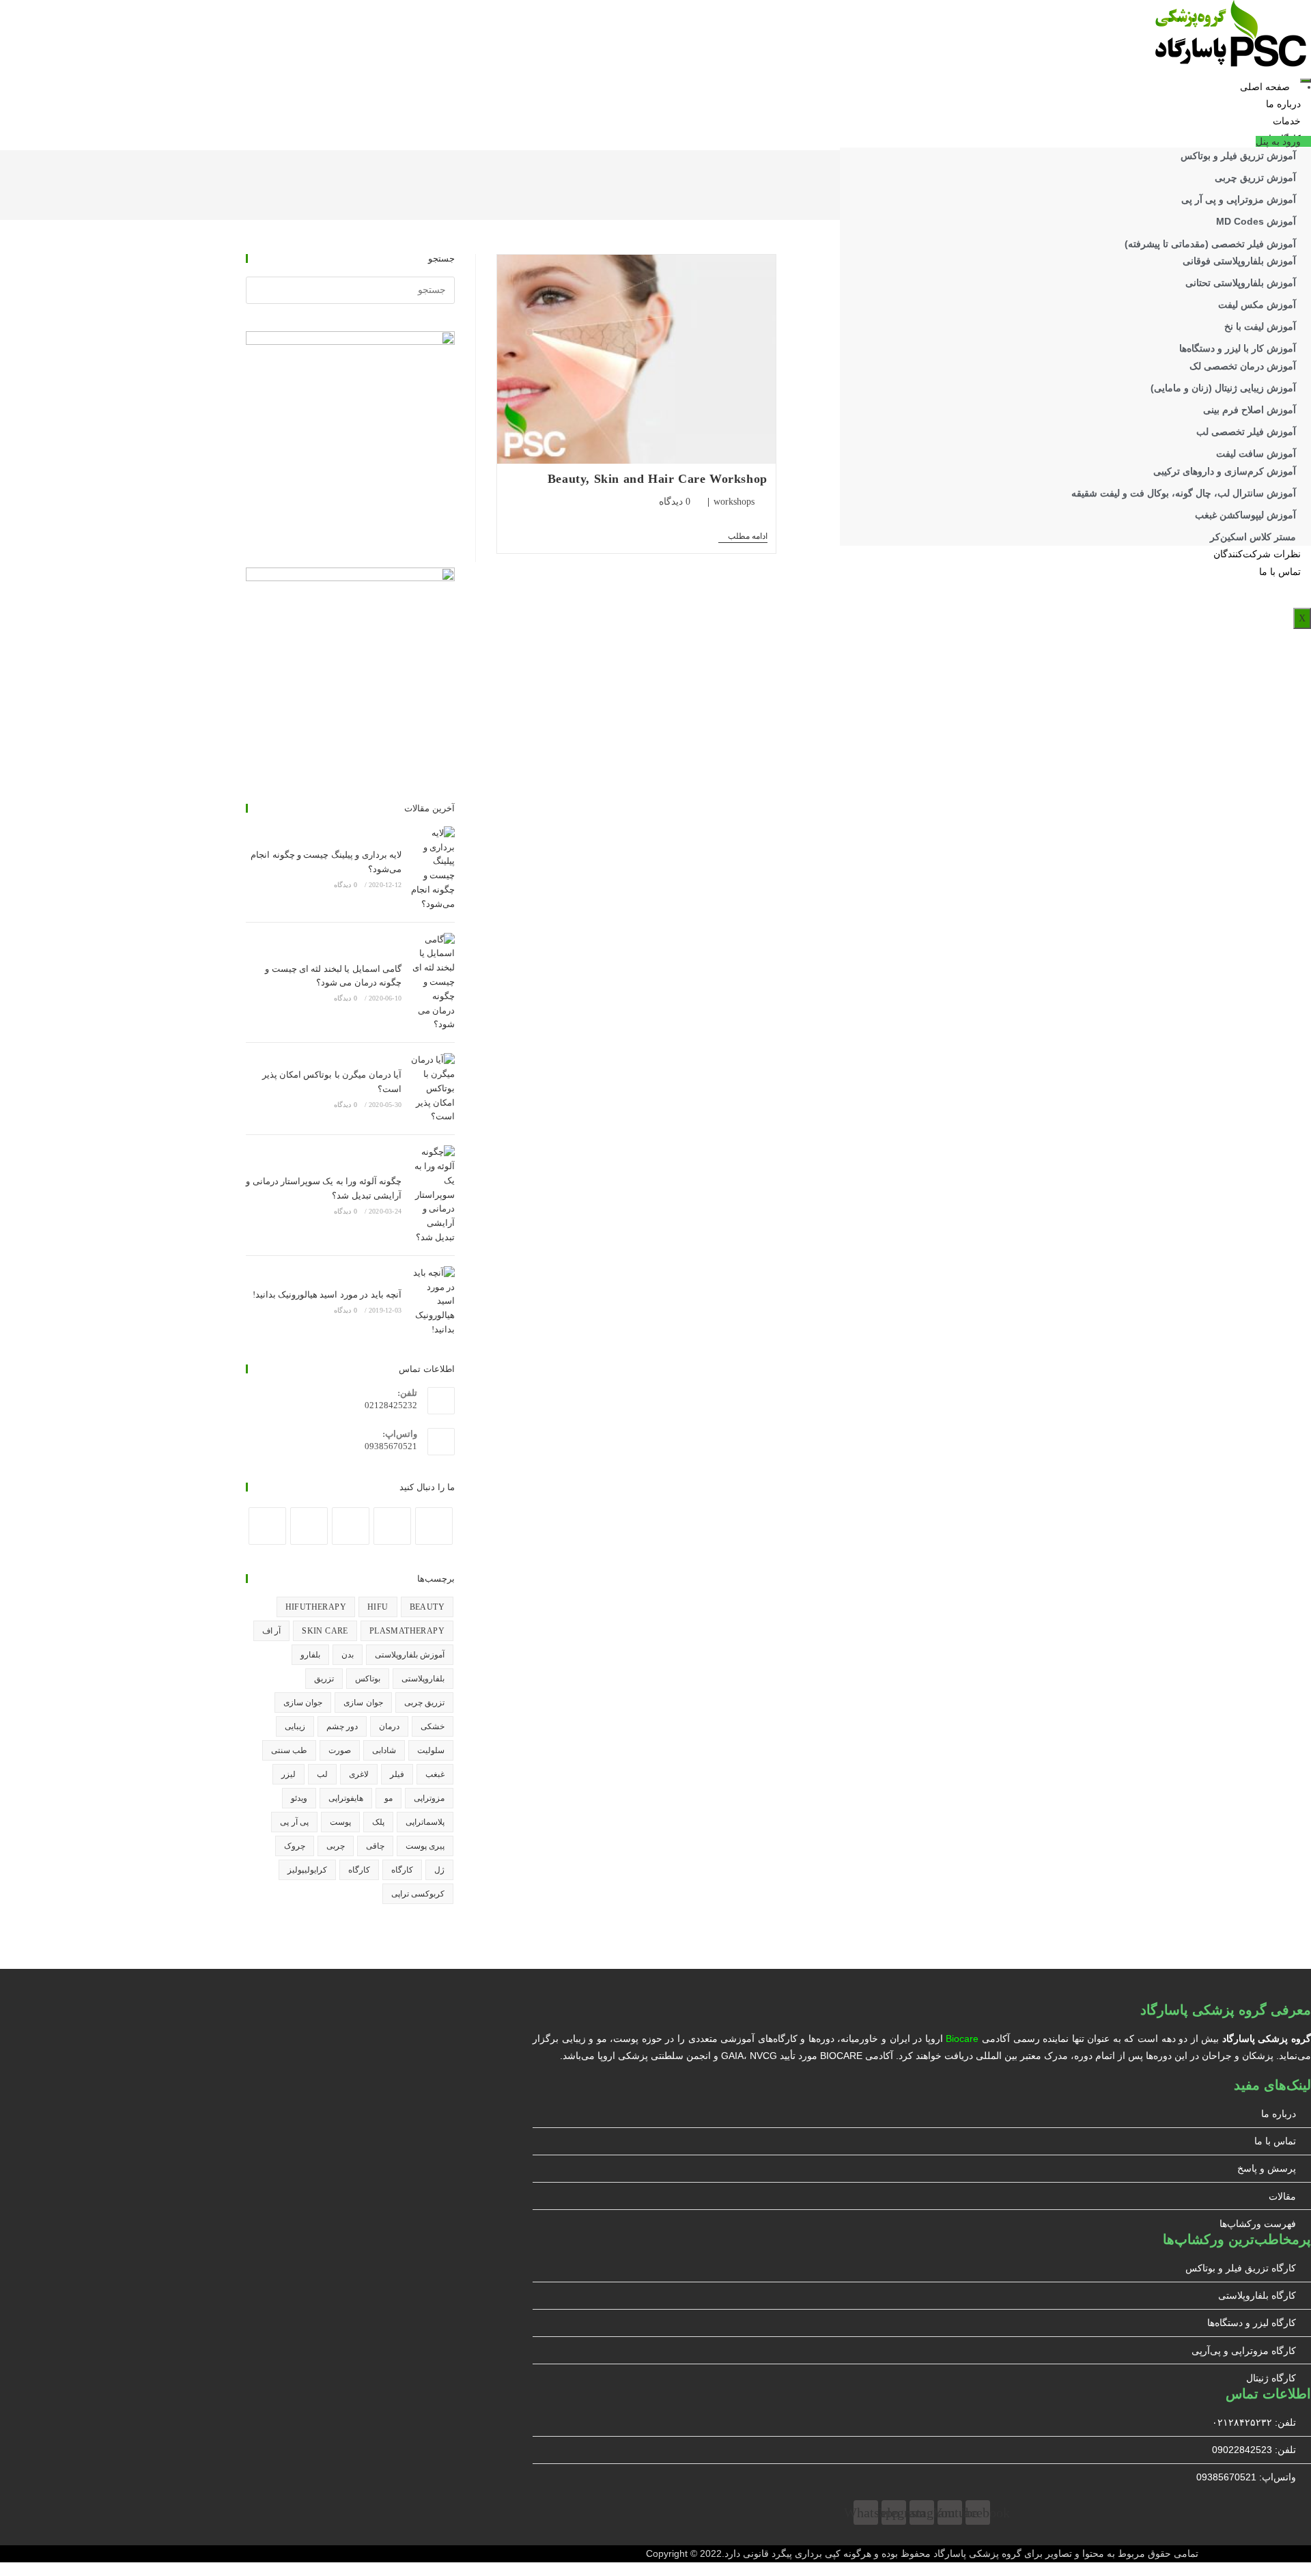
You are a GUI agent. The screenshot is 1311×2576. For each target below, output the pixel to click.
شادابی (384, 1750)
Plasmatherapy (407, 1631)
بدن (348, 1655)
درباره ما (1283, 104)
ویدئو (299, 1798)
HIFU (378, 1607)
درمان (389, 1726)
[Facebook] (434, 1526)
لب (322, 1774)
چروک (295, 1846)
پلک (378, 1822)
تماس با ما (1280, 572)
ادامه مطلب (743, 537)
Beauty (427, 1607)
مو (389, 1798)
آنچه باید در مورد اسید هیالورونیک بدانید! (327, 1294)
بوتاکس (368, 1679)
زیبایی (295, 1726)
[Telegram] (267, 1526)
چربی (336, 1846)
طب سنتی (289, 1750)
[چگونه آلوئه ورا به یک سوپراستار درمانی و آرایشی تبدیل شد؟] (432, 1195)
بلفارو (310, 1655)
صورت (340, 1750)
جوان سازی (363, 1703)
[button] (1283, 141)
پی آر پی (294, 1822)
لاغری (359, 1774)
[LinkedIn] (351, 1526)
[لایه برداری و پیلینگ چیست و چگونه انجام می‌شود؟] (432, 869)
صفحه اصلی (1265, 87)
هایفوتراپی (346, 1798)
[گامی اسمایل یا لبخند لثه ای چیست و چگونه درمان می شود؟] (432, 983)
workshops (734, 502)
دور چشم (342, 1726)
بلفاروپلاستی (423, 1679)
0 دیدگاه (675, 502)
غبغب (435, 1774)
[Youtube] (309, 1526)
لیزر (288, 1774)
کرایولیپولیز (307, 1870)
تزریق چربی (424, 1703)
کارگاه (402, 1870)
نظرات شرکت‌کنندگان (1257, 554)
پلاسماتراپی (425, 1822)
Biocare (962, 2039)
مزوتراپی (429, 1798)
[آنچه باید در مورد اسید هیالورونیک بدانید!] (432, 1302)
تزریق (324, 1679)
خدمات (1287, 121)
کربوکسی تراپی (418, 1894)
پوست (340, 1822)
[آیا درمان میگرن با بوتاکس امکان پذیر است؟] (432, 1089)
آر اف (271, 1631)
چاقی (375, 1846)
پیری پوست (425, 1846)
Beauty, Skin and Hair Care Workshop (658, 479)
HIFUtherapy (316, 1607)
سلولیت (431, 1750)
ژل (439, 1870)
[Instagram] (392, 1526)
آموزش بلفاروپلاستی (410, 1655)
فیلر (397, 1774)
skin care (325, 1631)
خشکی (433, 1726)
